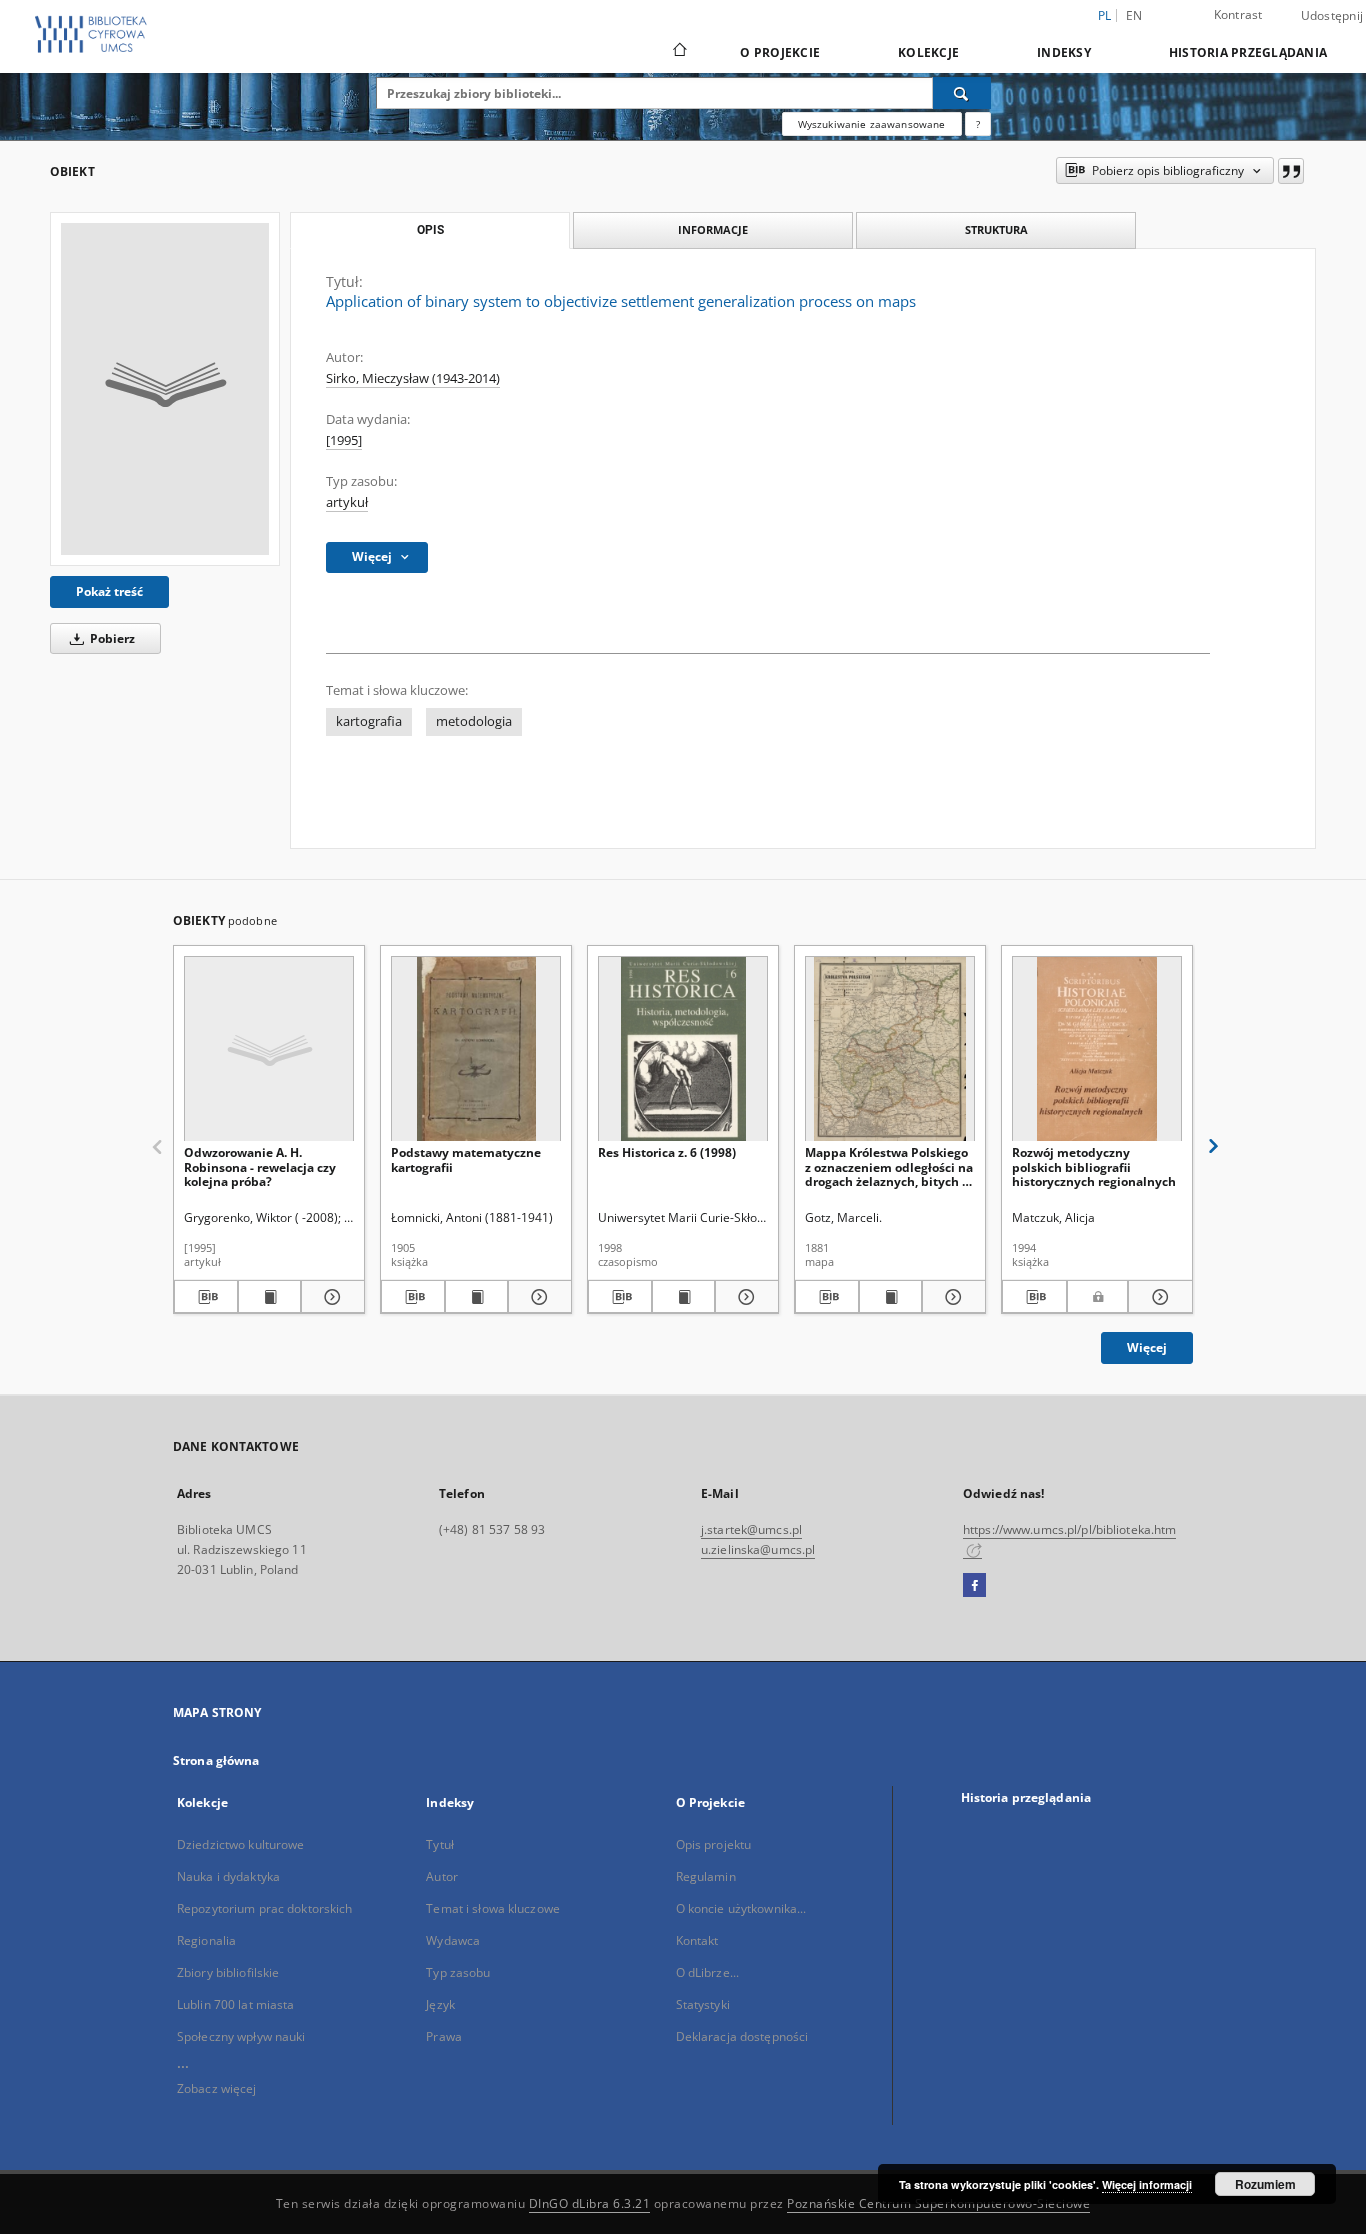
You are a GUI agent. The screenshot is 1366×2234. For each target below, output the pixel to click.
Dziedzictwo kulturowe (241, 1844)
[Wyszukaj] (962, 93)
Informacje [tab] (713, 229)
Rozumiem (1265, 2184)
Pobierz (111, 638)
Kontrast (1238, 14)
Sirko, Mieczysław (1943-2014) (413, 378)
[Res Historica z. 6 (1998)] (683, 1049)
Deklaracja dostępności (742, 2036)
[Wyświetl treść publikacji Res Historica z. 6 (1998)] (684, 1297)
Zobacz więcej (217, 2088)
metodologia (474, 721)
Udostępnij (1332, 16)
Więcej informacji (1147, 2184)
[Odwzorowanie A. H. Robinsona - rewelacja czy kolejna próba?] (269, 1049)
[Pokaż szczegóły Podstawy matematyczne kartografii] (537, 1297)
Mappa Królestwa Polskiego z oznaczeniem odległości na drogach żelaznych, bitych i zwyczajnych (889, 1166)
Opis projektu (714, 1844)
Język (440, 2004)
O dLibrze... (707, 1972)
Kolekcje (928, 52)
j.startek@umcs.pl (751, 1529)
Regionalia (206, 1940)
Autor (442, 1876)
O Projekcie (780, 52)
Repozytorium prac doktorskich (264, 1908)
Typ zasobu (458, 1972)
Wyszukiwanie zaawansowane (872, 124)
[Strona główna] (678, 52)
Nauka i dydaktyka (228, 1876)
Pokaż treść (109, 591)
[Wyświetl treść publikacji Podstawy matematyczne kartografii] (477, 1297)
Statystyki (703, 2004)
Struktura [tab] (996, 229)
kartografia (369, 721)
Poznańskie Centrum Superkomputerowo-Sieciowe (938, 2203)
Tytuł (440, 1844)
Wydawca (453, 1940)
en (1134, 15)
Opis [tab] (430, 230)
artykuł (347, 502)
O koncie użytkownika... (741, 1908)
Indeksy (1064, 52)
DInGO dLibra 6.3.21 (590, 2203)
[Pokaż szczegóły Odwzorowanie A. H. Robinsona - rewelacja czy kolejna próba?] (330, 1297)
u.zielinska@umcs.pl (758, 1549)
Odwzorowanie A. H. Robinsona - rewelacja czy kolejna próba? (260, 1166)
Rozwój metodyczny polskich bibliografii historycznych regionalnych (1094, 1166)
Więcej (1147, 1347)
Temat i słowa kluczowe (493, 1908)
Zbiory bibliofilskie (228, 1972)
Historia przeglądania (1248, 52)
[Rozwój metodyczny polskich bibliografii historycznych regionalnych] (1097, 1049)
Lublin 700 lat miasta (236, 2004)
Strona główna (216, 1760)
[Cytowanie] (1291, 171)
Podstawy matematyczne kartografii (466, 1159)
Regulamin (706, 1876)
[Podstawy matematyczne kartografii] (476, 1049)
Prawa (444, 2036)
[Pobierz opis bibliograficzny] (206, 1297)
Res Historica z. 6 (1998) (667, 1152)
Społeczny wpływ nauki (241, 2036)
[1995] (344, 440)
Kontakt (697, 1940)
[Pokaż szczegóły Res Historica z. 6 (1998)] (744, 1297)
